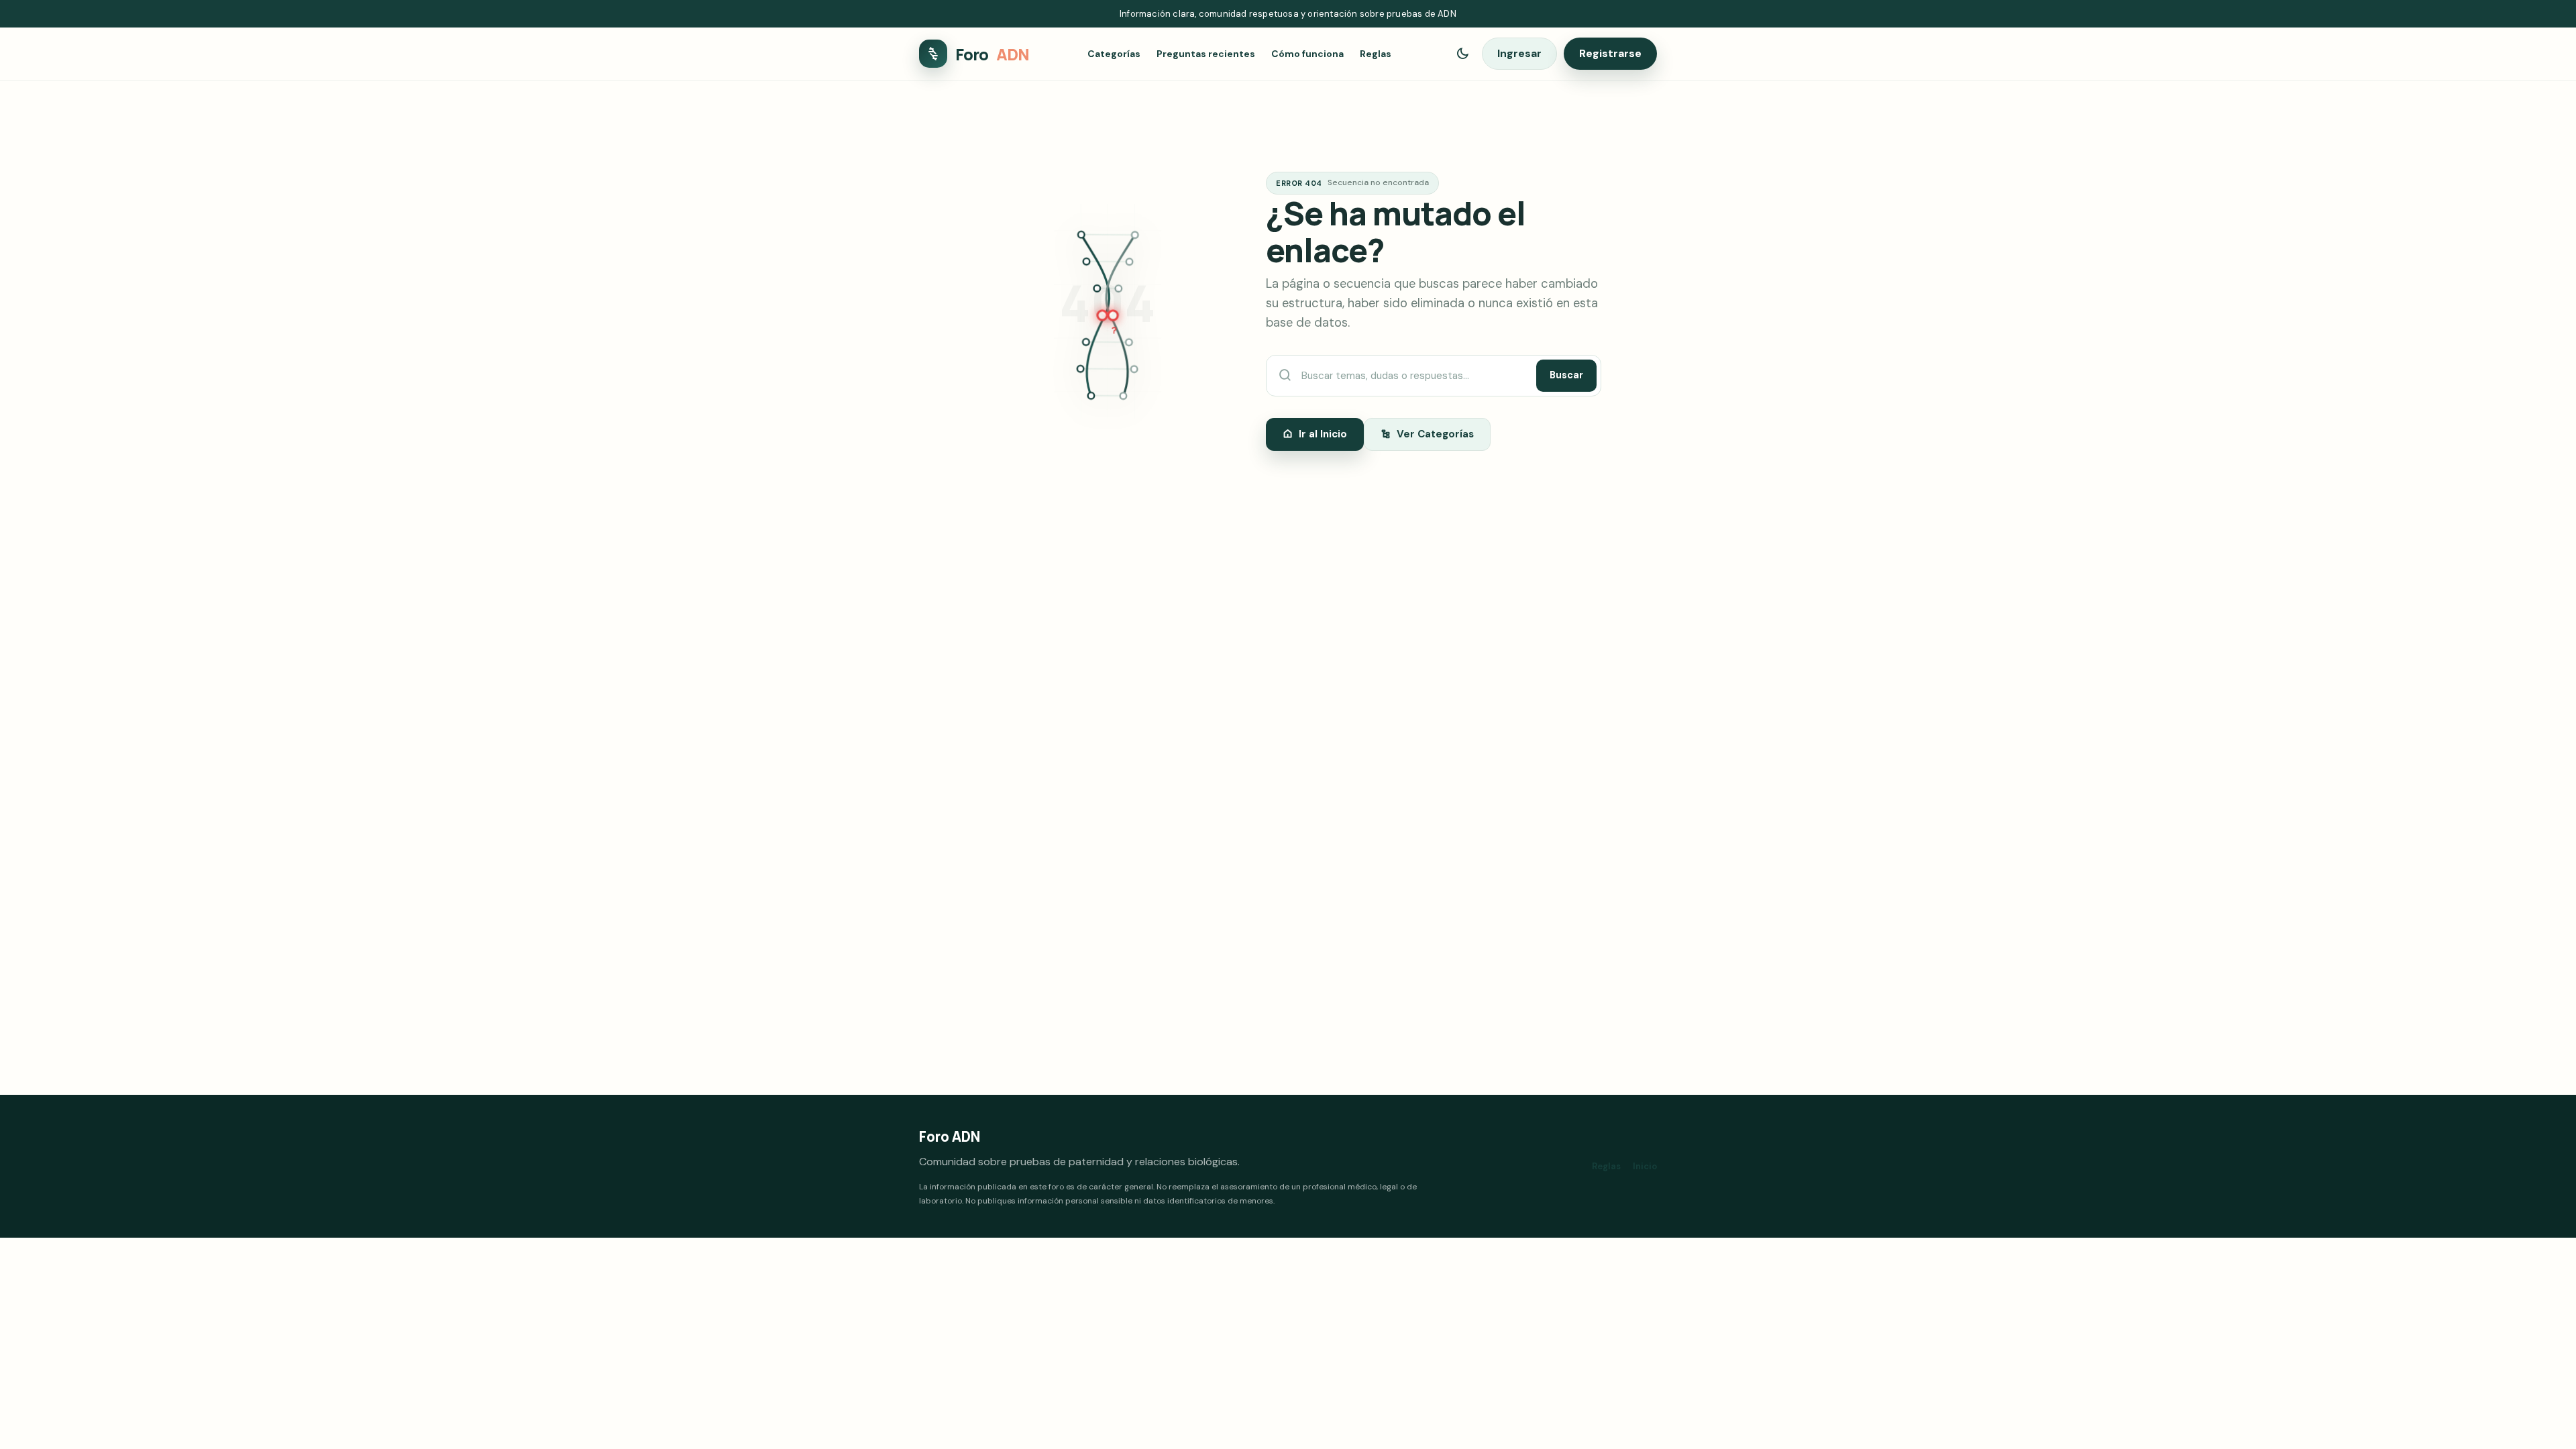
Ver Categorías (1435, 434)
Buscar (1566, 375)
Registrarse (1610, 53)
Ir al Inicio (1323, 434)
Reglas (1376, 54)
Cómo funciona (1307, 54)
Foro (992, 54)
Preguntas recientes (1206, 54)
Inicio (1645, 1166)
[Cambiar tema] (1462, 54)
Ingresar (1519, 53)
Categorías (1114, 54)
